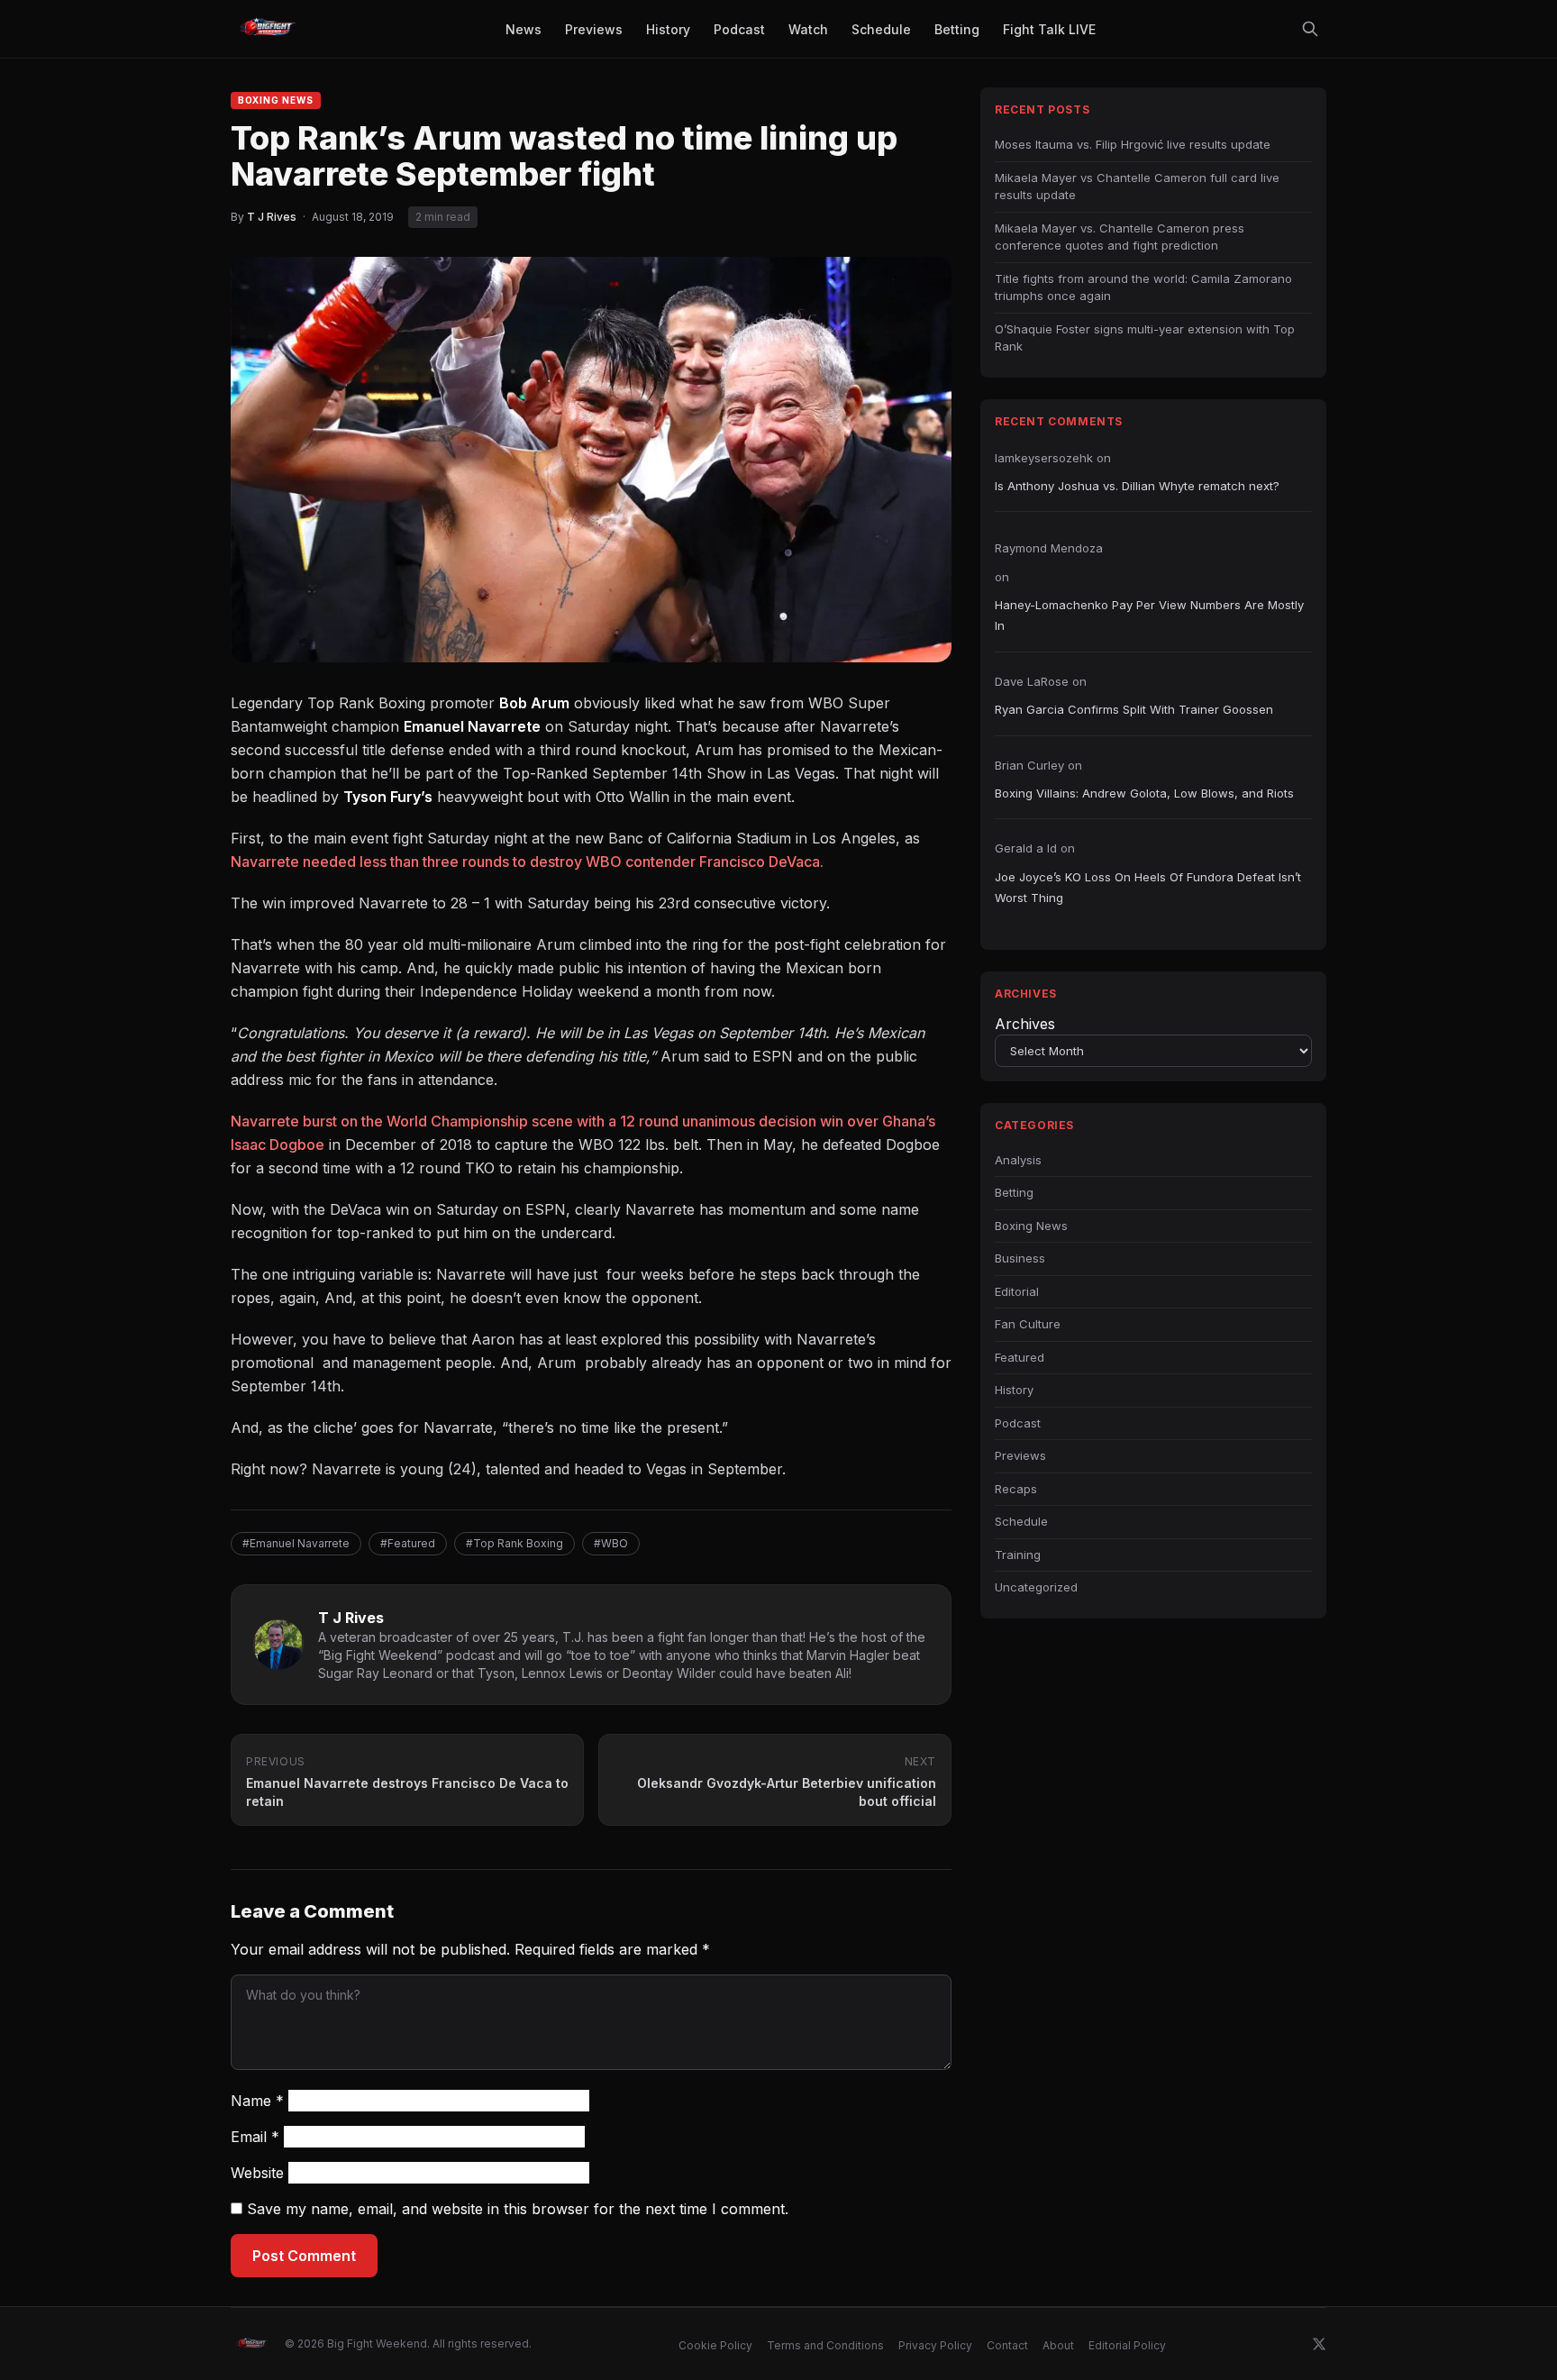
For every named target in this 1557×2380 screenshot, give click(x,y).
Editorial (1017, 1291)
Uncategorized (1036, 1587)
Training (1018, 1555)
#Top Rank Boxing (514, 1543)
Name (257, 2101)
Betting (1014, 1192)
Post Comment (304, 2256)
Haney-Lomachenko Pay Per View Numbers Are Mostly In (1149, 615)
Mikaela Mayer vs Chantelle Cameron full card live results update (1137, 187)
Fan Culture (1028, 1324)
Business (1020, 1258)
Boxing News (276, 100)
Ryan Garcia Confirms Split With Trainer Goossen (1134, 709)
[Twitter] (1319, 2344)
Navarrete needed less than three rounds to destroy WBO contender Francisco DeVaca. (527, 862)
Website (257, 2173)
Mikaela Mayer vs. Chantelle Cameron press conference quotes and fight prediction (1120, 237)
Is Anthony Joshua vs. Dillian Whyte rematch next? (1137, 486)
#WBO (611, 1543)
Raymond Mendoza (1049, 548)
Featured (1020, 1357)
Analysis (1018, 1160)
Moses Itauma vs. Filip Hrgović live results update (1133, 144)
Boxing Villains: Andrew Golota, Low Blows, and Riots (1144, 793)
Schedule (1021, 1521)
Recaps (1016, 1489)
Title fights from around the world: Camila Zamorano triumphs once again (1143, 287)
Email (255, 2137)
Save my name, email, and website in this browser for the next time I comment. (518, 2209)
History (1014, 1390)
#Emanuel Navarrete (296, 1543)
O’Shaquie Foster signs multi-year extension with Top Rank (1145, 338)
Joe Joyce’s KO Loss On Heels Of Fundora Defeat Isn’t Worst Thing (1148, 887)
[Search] (1310, 29)
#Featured (408, 1543)
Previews (1020, 1455)
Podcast (1018, 1423)
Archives (1025, 1024)
